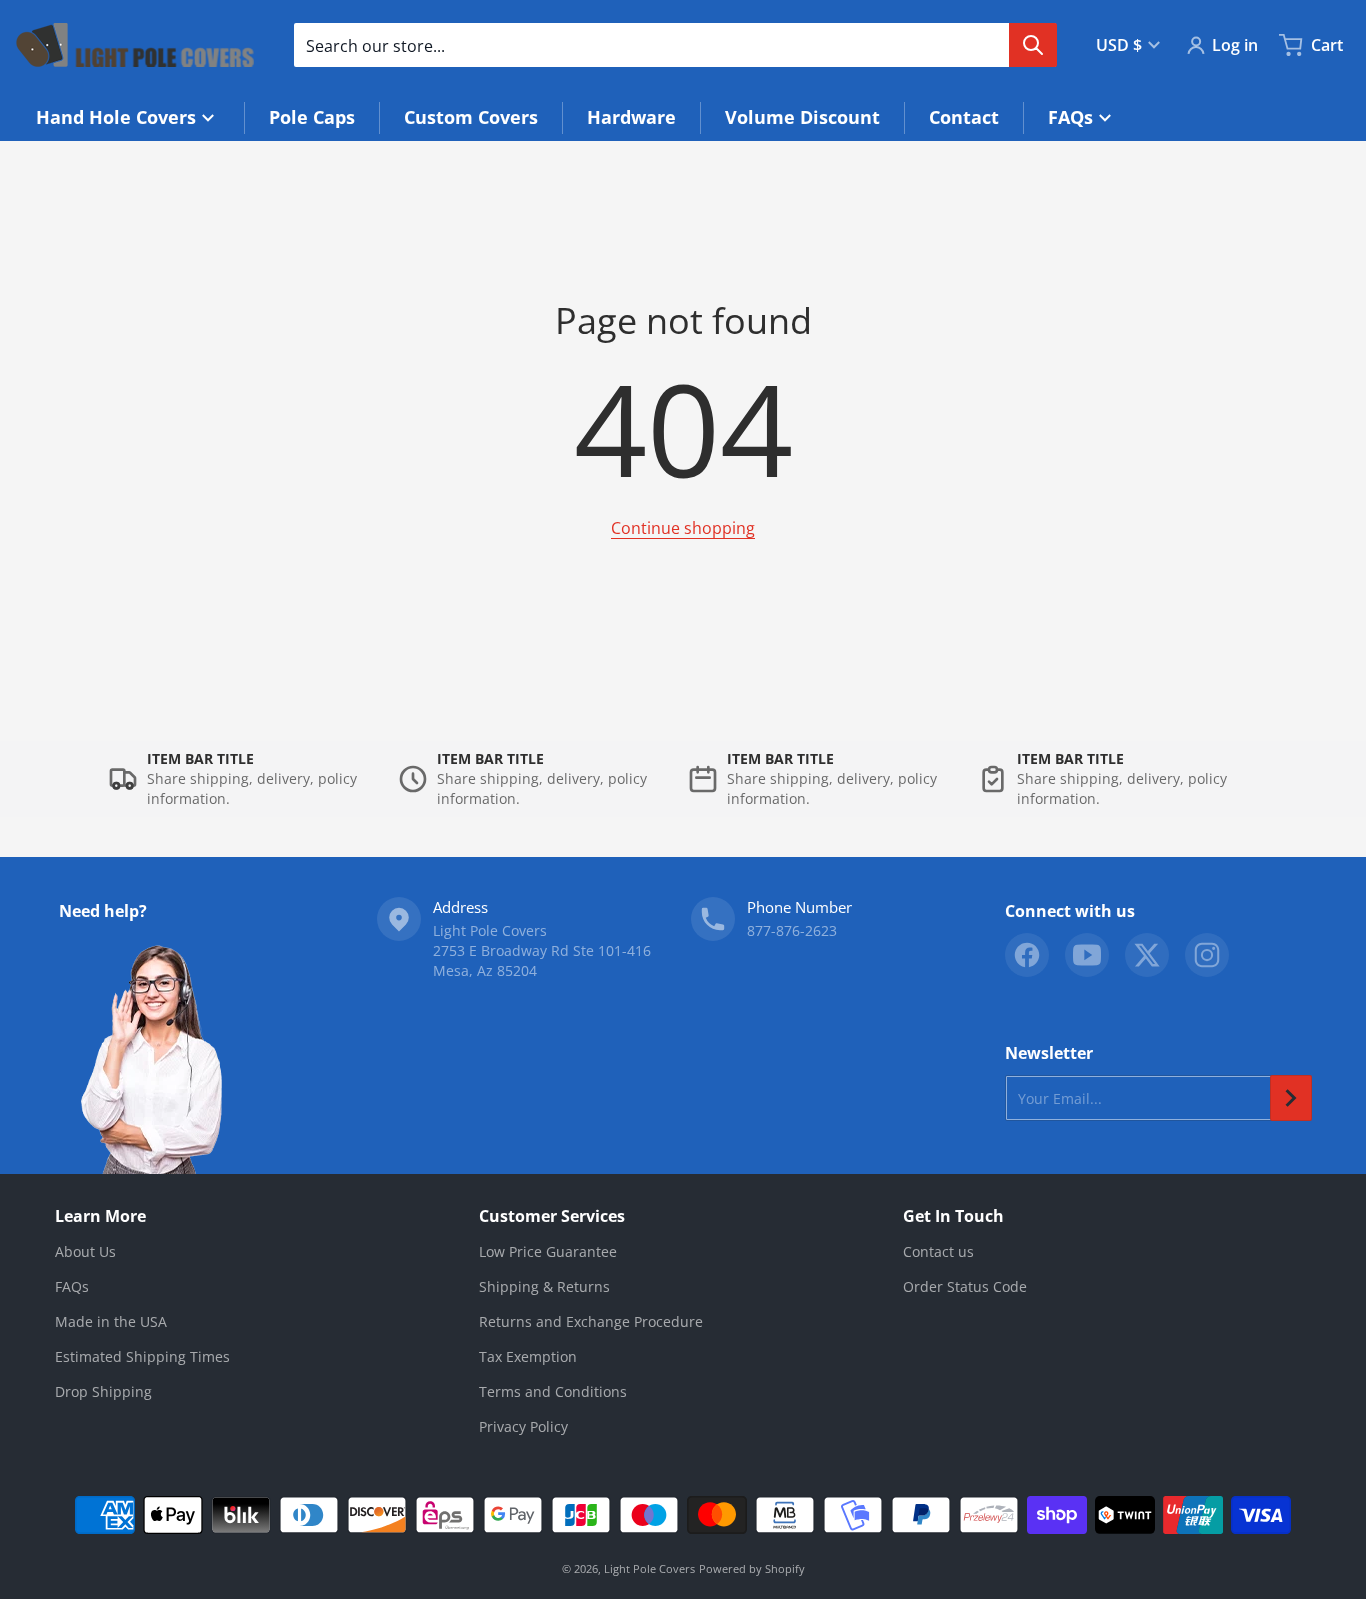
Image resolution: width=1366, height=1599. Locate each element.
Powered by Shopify (752, 1568)
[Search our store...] (1033, 45)
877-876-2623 (792, 930)
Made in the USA (111, 1321)
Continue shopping (683, 528)
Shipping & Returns (544, 1286)
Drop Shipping (103, 1391)
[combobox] (675, 45)
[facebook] (1027, 955)
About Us (85, 1251)
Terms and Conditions (553, 1391)
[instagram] (1207, 955)
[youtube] (1087, 955)
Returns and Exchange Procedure (591, 1321)
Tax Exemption (528, 1356)
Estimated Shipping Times (142, 1356)
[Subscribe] (1291, 1098)
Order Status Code (965, 1286)
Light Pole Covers (649, 1568)
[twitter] (1147, 955)
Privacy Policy (523, 1426)
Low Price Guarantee (548, 1251)
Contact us (938, 1251)
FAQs (72, 1286)
